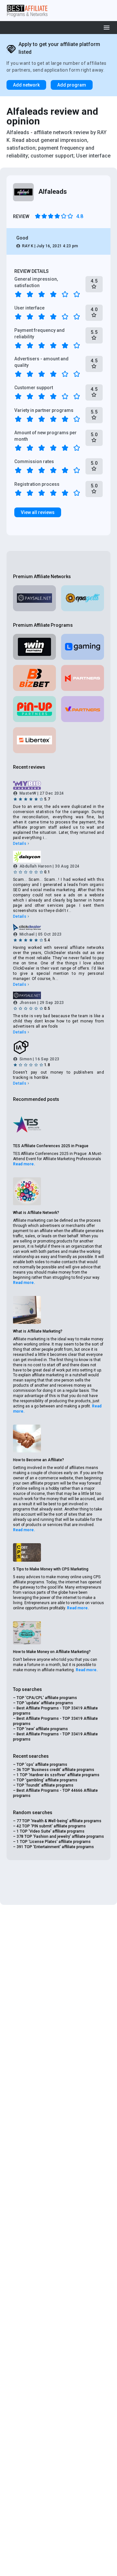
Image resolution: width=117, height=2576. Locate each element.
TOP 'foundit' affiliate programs (45, 1785)
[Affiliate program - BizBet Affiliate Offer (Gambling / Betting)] (34, 678)
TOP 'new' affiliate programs (42, 1729)
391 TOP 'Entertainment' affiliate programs (55, 1847)
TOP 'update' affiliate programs (45, 1703)
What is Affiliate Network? (36, 1213)
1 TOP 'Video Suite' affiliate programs (51, 1831)
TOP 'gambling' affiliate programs (47, 1780)
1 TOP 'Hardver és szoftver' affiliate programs (58, 1775)
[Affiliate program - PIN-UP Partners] (34, 709)
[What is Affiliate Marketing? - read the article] (27, 1310)
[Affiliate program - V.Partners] (83, 709)
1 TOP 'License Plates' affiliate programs (54, 1842)
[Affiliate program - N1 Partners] (83, 678)
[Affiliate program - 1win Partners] (34, 647)
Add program (72, 85)
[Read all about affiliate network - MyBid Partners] (58, 786)
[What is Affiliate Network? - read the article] (27, 1191)
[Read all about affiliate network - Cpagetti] (83, 598)
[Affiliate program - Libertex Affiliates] (34, 740)
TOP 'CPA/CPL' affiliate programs (47, 1698)
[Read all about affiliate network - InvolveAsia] (58, 1047)
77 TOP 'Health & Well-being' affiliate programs (59, 1821)
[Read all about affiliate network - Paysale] (34, 598)
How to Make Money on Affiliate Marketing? (52, 1652)
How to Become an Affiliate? (39, 1460)
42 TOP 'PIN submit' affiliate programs (51, 1826)
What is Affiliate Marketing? (38, 1331)
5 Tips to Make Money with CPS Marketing (51, 1569)
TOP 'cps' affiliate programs (42, 1765)
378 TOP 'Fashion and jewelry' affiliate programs (60, 1836)
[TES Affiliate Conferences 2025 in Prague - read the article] (27, 1125)
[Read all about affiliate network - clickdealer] (58, 927)
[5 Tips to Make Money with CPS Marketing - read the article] (27, 1552)
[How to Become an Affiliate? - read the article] (27, 1439)
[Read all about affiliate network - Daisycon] (58, 857)
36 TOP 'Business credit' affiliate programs (55, 1770)
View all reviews (38, 512)
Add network (26, 85)
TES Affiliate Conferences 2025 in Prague (51, 1146)
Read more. (24, 1164)
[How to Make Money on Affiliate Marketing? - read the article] (27, 1633)
